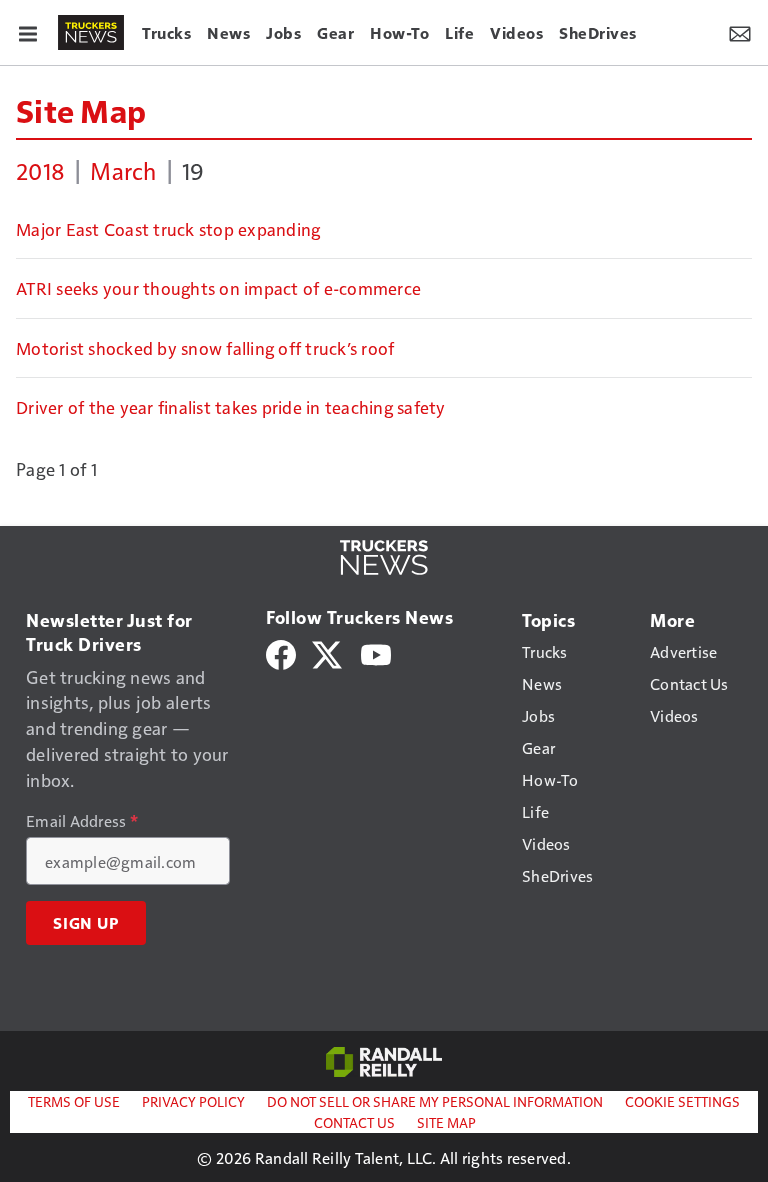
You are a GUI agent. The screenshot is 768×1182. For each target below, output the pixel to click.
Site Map (81, 110)
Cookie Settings (682, 1101)
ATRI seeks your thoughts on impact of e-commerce (218, 288)
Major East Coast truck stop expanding (168, 229)
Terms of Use (74, 1101)
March (123, 170)
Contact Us (354, 1122)
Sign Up (86, 923)
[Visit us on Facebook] (281, 652)
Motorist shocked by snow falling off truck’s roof (205, 348)
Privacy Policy (193, 1101)
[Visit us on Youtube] (376, 652)
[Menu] (28, 32)
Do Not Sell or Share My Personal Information (435, 1101)
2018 (40, 170)
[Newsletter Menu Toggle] (740, 32)
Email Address (82, 821)
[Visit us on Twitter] (328, 652)
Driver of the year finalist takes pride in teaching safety (231, 407)
